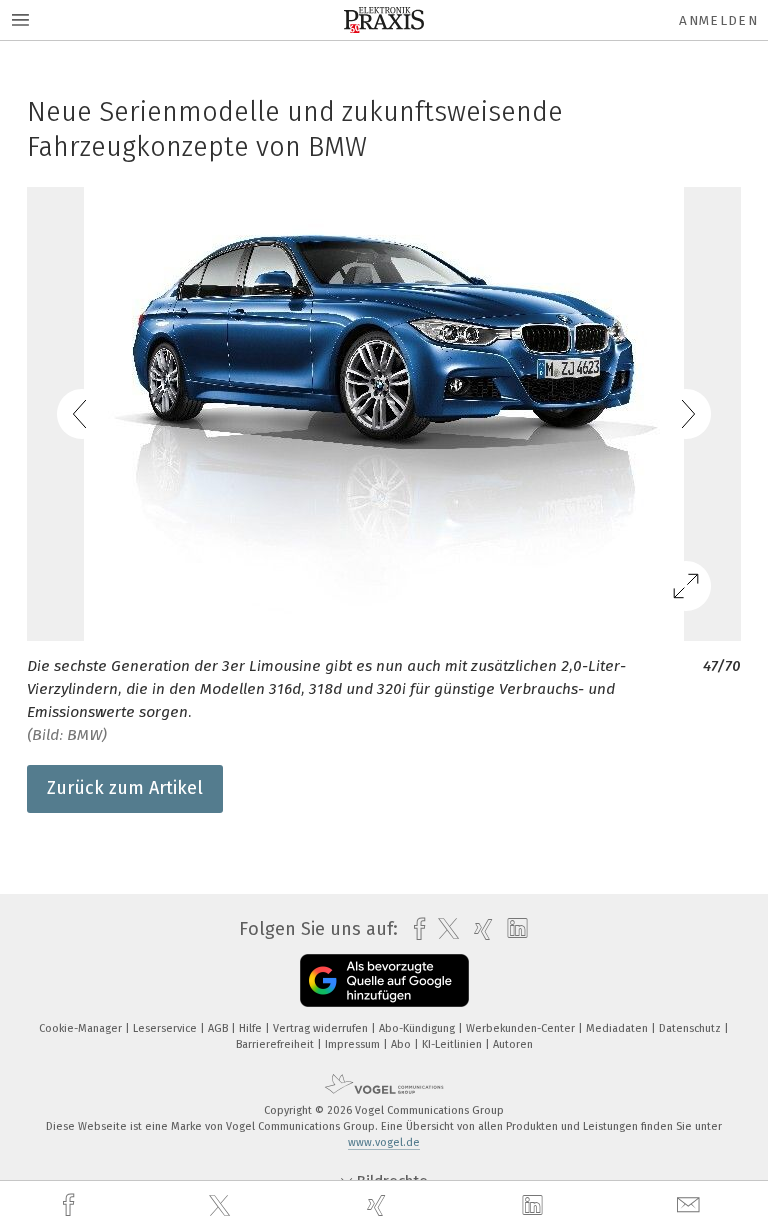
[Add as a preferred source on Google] (384, 980)
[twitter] (222, 1206)
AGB (219, 1028)
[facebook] (71, 1205)
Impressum (354, 1044)
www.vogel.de (384, 1142)
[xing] (379, 1205)
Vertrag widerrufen (322, 1028)
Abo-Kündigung (418, 1028)
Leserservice (166, 1028)
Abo (402, 1044)
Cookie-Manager (82, 1028)
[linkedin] (535, 1206)
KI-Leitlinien (453, 1044)
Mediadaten (618, 1028)
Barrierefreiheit (276, 1044)
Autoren (513, 1044)
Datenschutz (691, 1028)
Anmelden (718, 20)
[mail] (691, 1205)
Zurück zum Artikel (125, 788)
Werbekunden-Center (522, 1028)
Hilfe (252, 1028)
